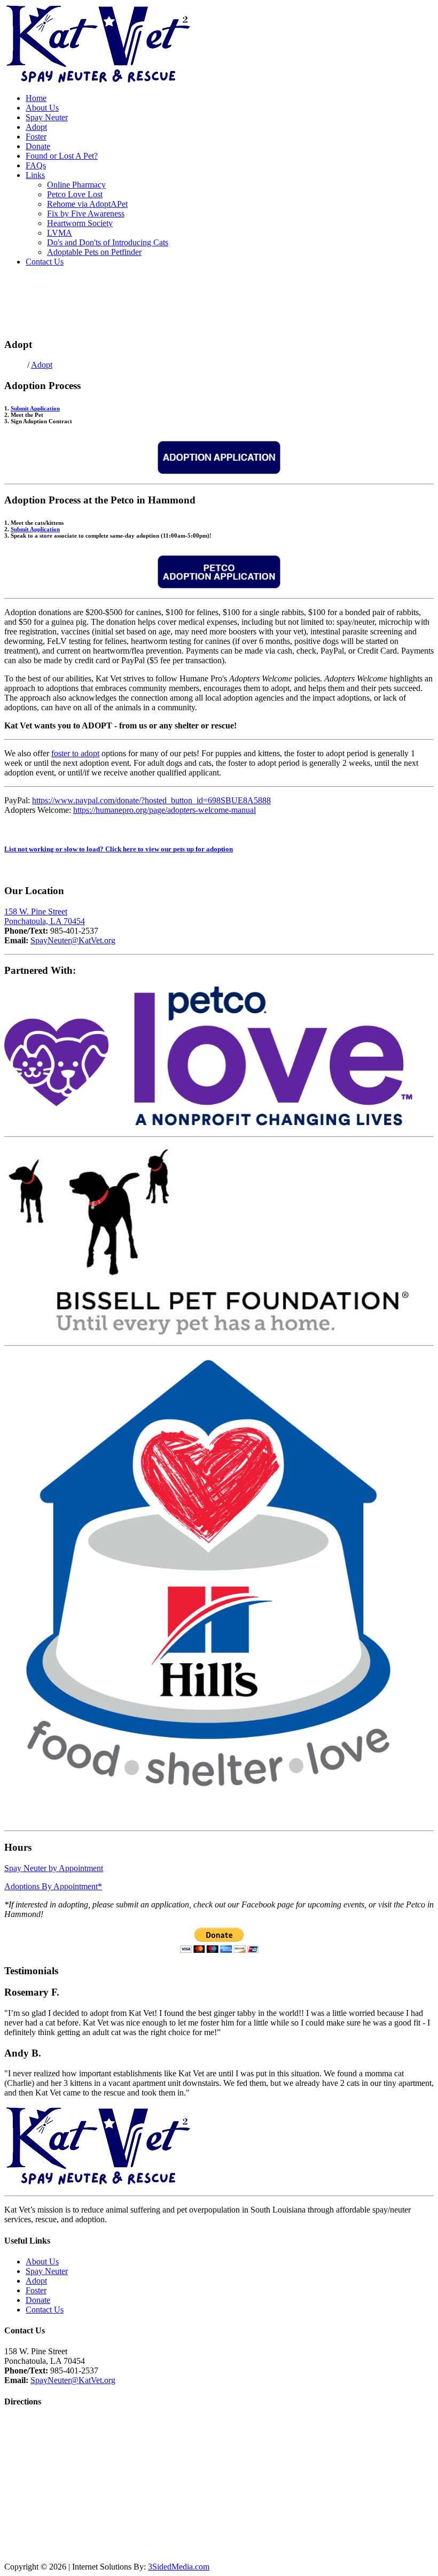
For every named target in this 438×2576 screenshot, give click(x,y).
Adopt (36, 127)
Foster (36, 137)
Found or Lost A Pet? (62, 156)
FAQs (36, 165)
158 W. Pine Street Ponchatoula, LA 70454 (45, 916)
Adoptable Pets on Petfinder (94, 252)
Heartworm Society (80, 223)
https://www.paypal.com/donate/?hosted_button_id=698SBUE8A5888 (151, 800)
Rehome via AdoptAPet (87, 204)
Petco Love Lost (75, 194)
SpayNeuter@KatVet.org (73, 940)
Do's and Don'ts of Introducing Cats (108, 242)
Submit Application (35, 408)
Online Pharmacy (76, 185)
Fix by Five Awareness (86, 214)
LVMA (60, 233)
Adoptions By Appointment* (53, 1886)
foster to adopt (75, 753)
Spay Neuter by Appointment (54, 1868)
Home (36, 98)
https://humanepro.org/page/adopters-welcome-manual (165, 810)
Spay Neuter (47, 117)
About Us (42, 108)
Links (35, 175)
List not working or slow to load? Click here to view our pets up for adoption (119, 849)
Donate (38, 146)
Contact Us (45, 262)
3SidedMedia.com (179, 2567)
